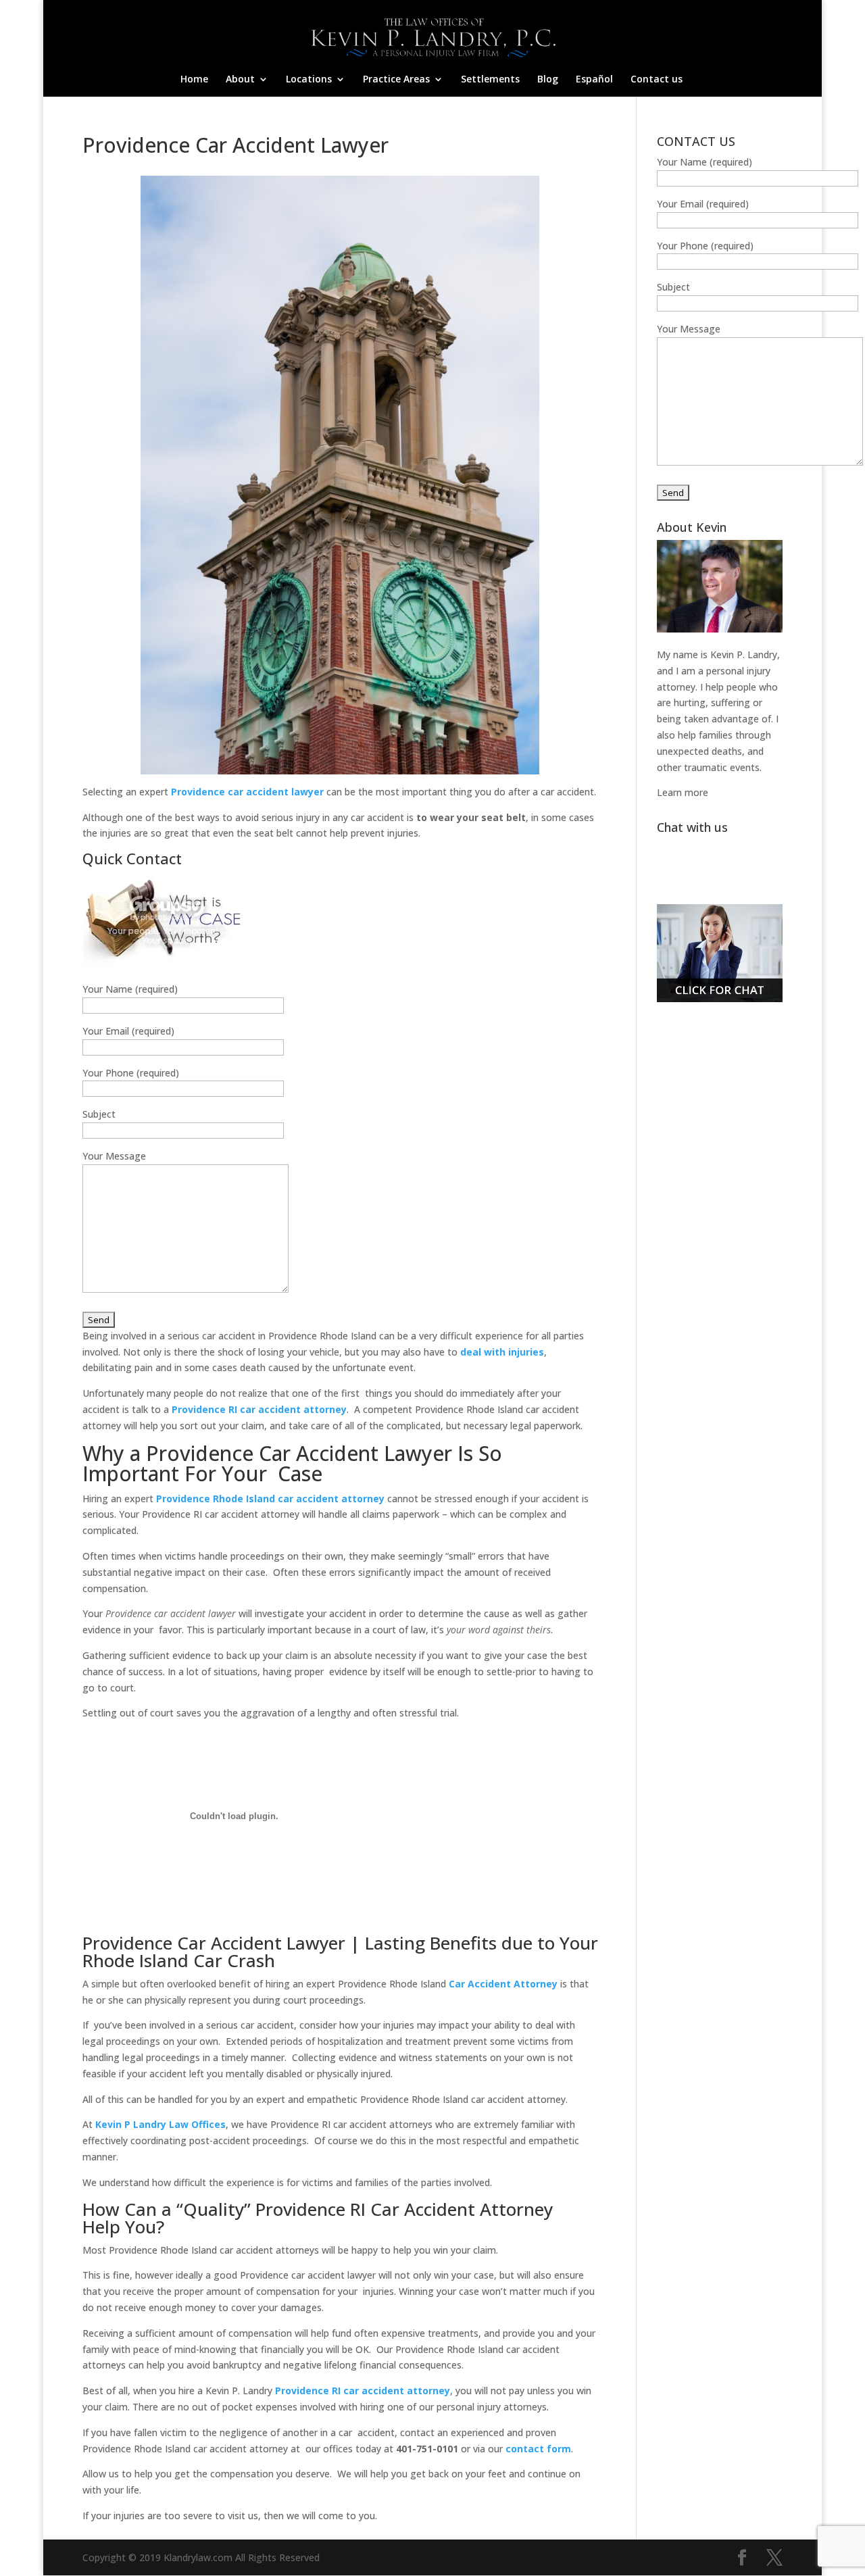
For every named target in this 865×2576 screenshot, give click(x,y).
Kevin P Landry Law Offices (160, 2124)
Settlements (490, 80)
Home (194, 80)
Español (594, 80)
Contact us (657, 80)
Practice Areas (396, 80)
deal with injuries (502, 1352)
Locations (309, 80)
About (240, 80)
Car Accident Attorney (503, 1984)
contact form (538, 2449)
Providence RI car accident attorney (363, 2391)
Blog (548, 80)
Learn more (683, 792)
